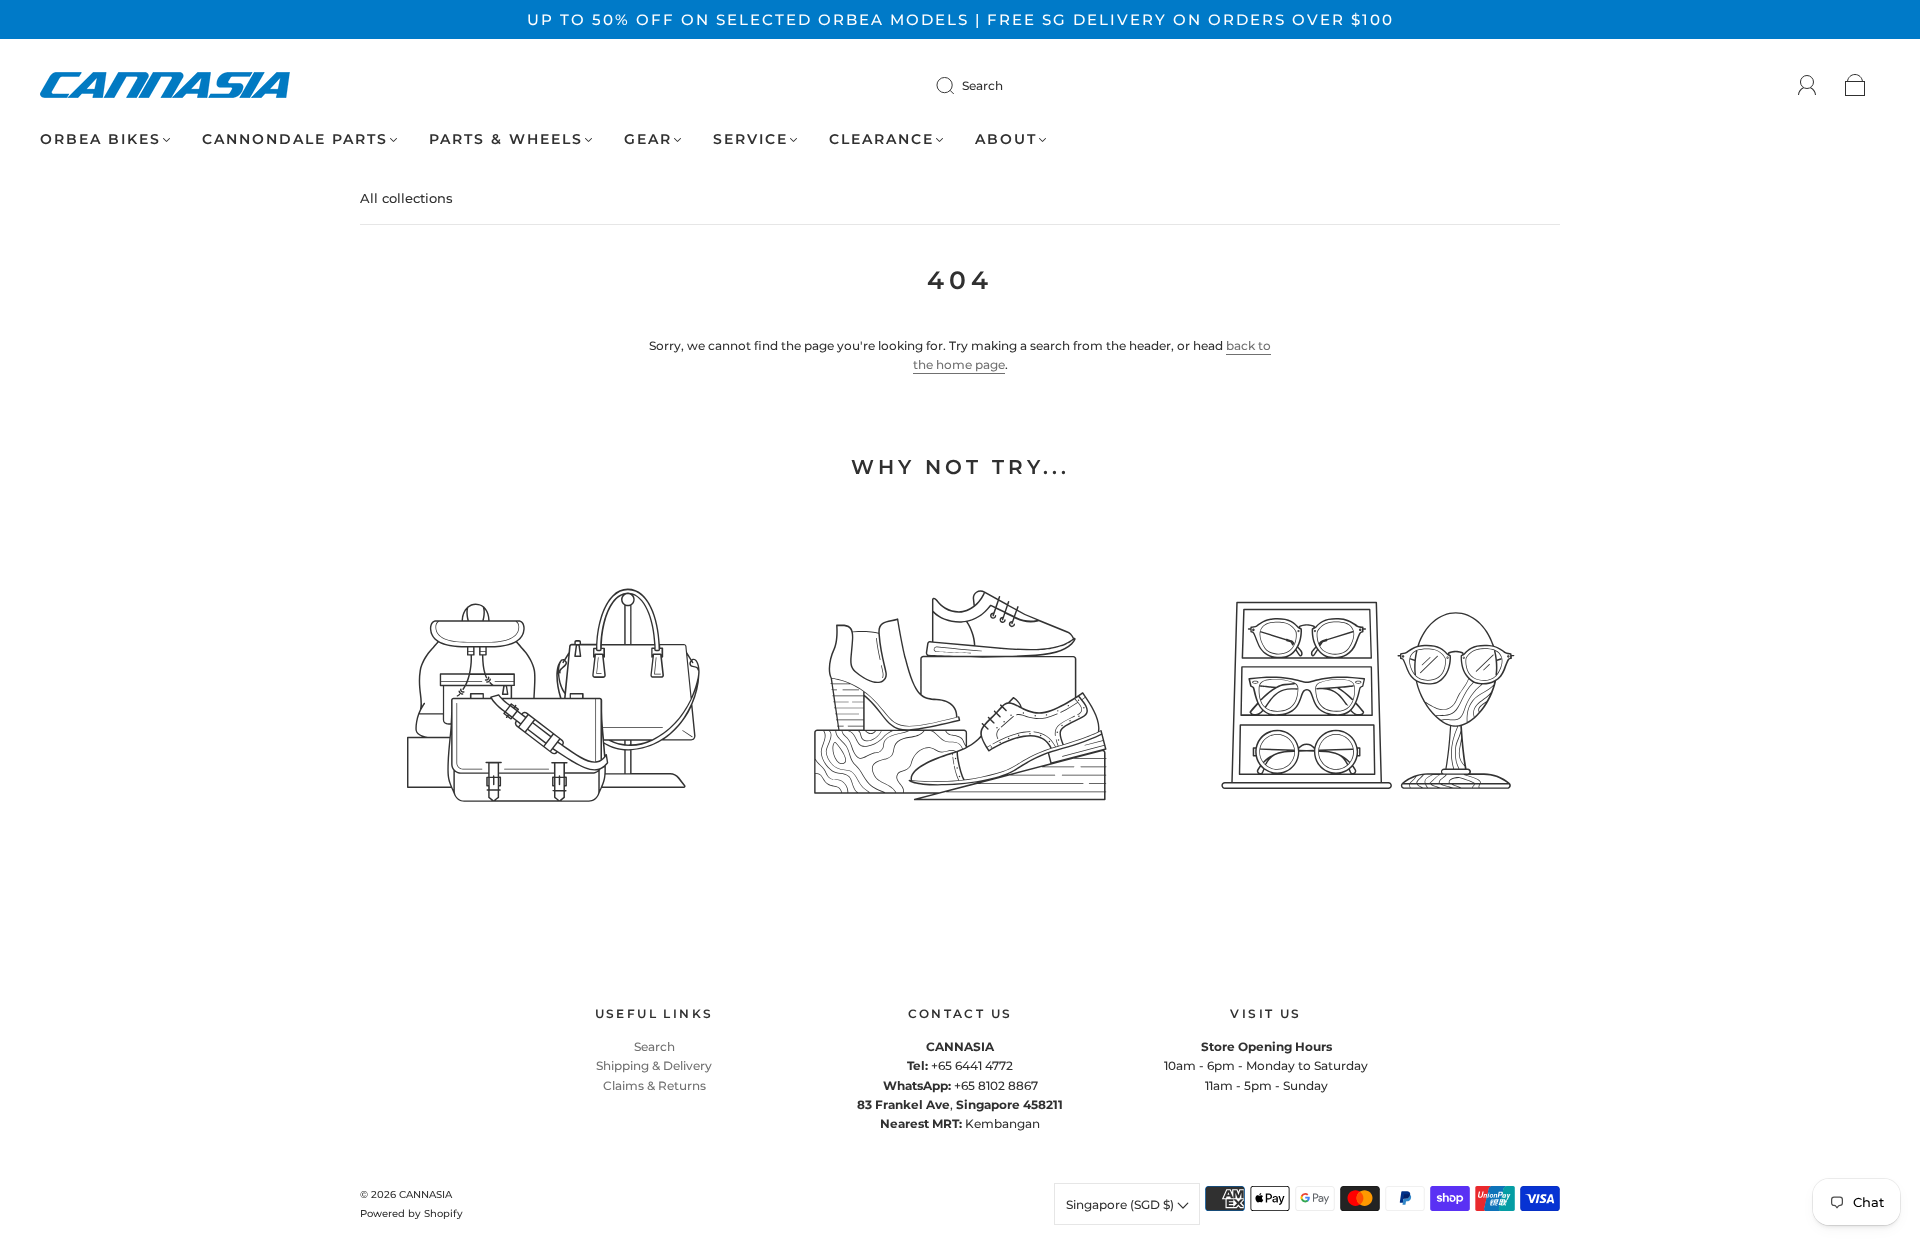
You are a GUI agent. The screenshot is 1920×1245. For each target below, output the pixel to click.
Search (982, 85)
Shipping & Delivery (654, 1065)
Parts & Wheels (506, 139)
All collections (406, 198)
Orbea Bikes (100, 139)
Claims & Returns (654, 1085)
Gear (648, 139)
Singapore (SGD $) (1121, 1204)
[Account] (1807, 85)
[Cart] (1855, 86)
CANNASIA (425, 1194)
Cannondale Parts (295, 139)
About (1006, 139)
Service (750, 139)
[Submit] (958, 85)
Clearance (881, 139)
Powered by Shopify (411, 1213)
